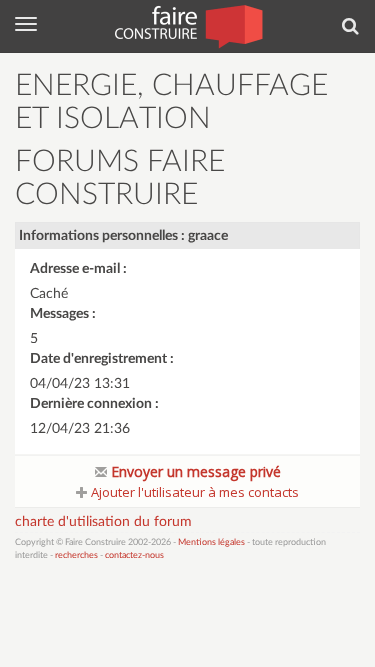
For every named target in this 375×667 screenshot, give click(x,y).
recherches (76, 555)
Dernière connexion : (94, 404)
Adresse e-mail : (78, 269)
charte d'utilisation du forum (103, 522)
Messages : (63, 314)
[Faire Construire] (187, 25)
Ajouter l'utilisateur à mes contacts (193, 492)
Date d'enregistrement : (102, 359)
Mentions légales (211, 542)
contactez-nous (134, 555)
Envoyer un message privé (194, 471)
